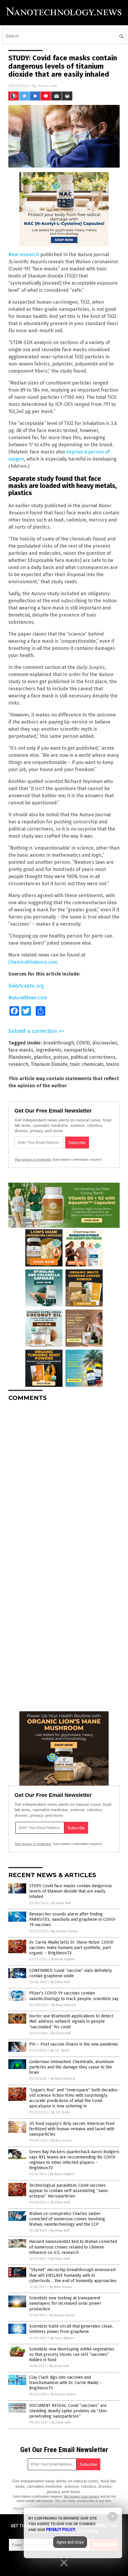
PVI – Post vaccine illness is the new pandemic (74, 2044)
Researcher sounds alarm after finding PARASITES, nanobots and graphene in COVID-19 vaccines (73, 1919)
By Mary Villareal (64, 2005)
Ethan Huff (47, 86)
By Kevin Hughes (63, 1959)
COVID (83, 1043)
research (18, 1064)
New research (24, 255)
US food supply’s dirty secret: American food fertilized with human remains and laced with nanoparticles (72, 2129)
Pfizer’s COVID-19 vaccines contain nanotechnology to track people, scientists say (74, 1996)
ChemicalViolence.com (33, 962)
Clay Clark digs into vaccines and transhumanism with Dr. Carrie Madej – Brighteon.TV (65, 2383)
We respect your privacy (82, 2496)
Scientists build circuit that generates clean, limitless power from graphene (71, 2329)
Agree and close (70, 2542)
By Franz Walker (62, 2338)
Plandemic (20, 1057)
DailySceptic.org (26, 986)
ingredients (49, 1050)
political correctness (93, 1057)
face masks (21, 1050)
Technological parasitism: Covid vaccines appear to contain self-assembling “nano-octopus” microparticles (69, 2191)
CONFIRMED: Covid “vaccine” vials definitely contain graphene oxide (71, 1973)
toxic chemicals (87, 1064)
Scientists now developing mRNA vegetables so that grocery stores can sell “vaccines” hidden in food (72, 2354)
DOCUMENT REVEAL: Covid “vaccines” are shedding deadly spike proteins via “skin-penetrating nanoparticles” (69, 2411)
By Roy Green (61, 2141)
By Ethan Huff (61, 1903)
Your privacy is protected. (33, 1159)
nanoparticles (79, 1050)
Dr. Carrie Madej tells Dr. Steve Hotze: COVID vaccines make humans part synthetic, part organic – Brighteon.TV (71, 1948)
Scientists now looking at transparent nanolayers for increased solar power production (65, 2303)
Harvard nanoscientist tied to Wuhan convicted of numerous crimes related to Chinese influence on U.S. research (73, 2247)
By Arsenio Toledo (65, 1931)
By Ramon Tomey (62, 2315)
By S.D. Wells (60, 2050)
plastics (42, 1057)
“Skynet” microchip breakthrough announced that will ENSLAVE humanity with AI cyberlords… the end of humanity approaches (73, 2275)
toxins (113, 1064)
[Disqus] (64, 1480)
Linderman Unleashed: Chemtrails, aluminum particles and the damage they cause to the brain (72, 2067)
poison (61, 1057)
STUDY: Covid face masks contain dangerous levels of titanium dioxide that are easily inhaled (71, 1891)
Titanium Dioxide (49, 1064)
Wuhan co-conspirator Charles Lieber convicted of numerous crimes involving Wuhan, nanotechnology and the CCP (67, 2219)
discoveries (105, 1043)
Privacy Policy (61, 2530)
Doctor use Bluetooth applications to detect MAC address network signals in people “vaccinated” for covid (71, 2021)
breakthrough (59, 1043)
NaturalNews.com (28, 998)
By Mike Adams (61, 2287)
